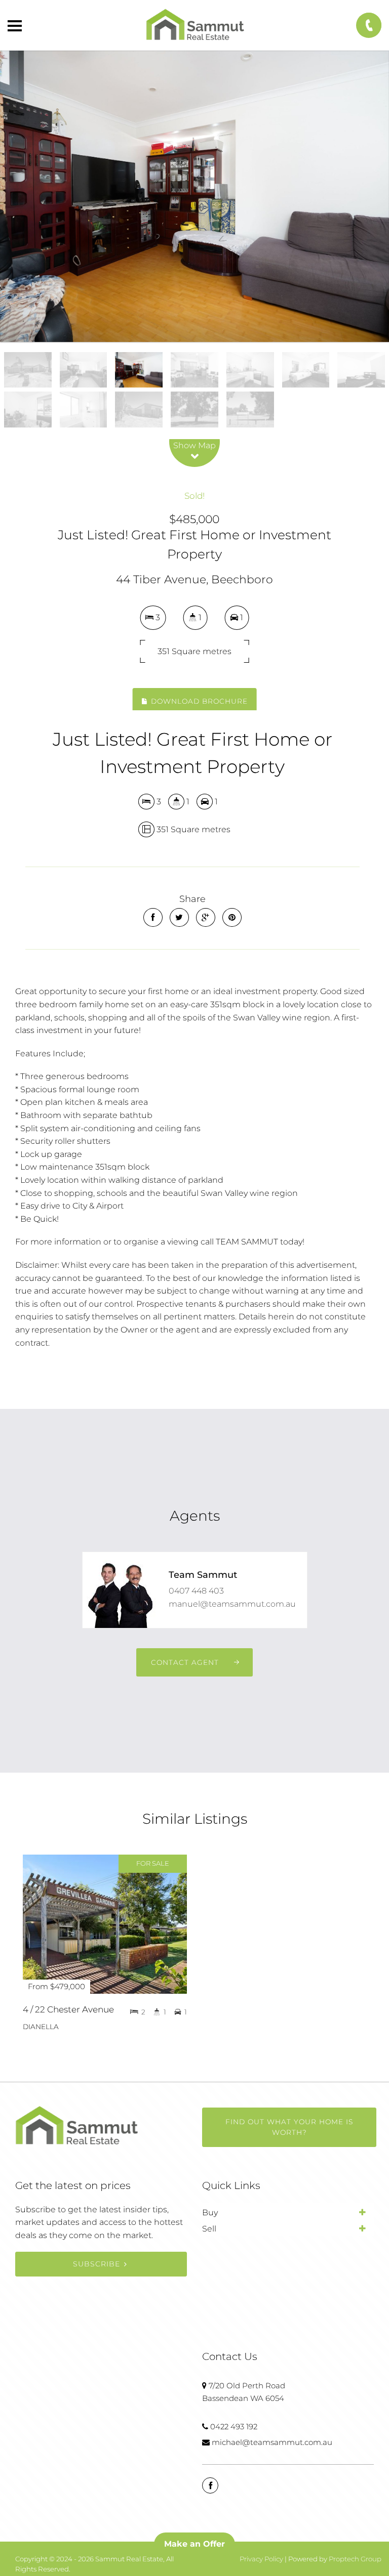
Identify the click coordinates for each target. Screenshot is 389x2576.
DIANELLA (41, 2027)
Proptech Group (355, 2559)
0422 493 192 (234, 2427)
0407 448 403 (196, 1591)
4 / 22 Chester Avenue (68, 2009)
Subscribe (96, 2264)
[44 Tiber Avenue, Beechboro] (194, 196)
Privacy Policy (261, 2559)
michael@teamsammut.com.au (272, 2442)
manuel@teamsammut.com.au (232, 1604)
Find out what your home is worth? (289, 2127)
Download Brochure (198, 701)
